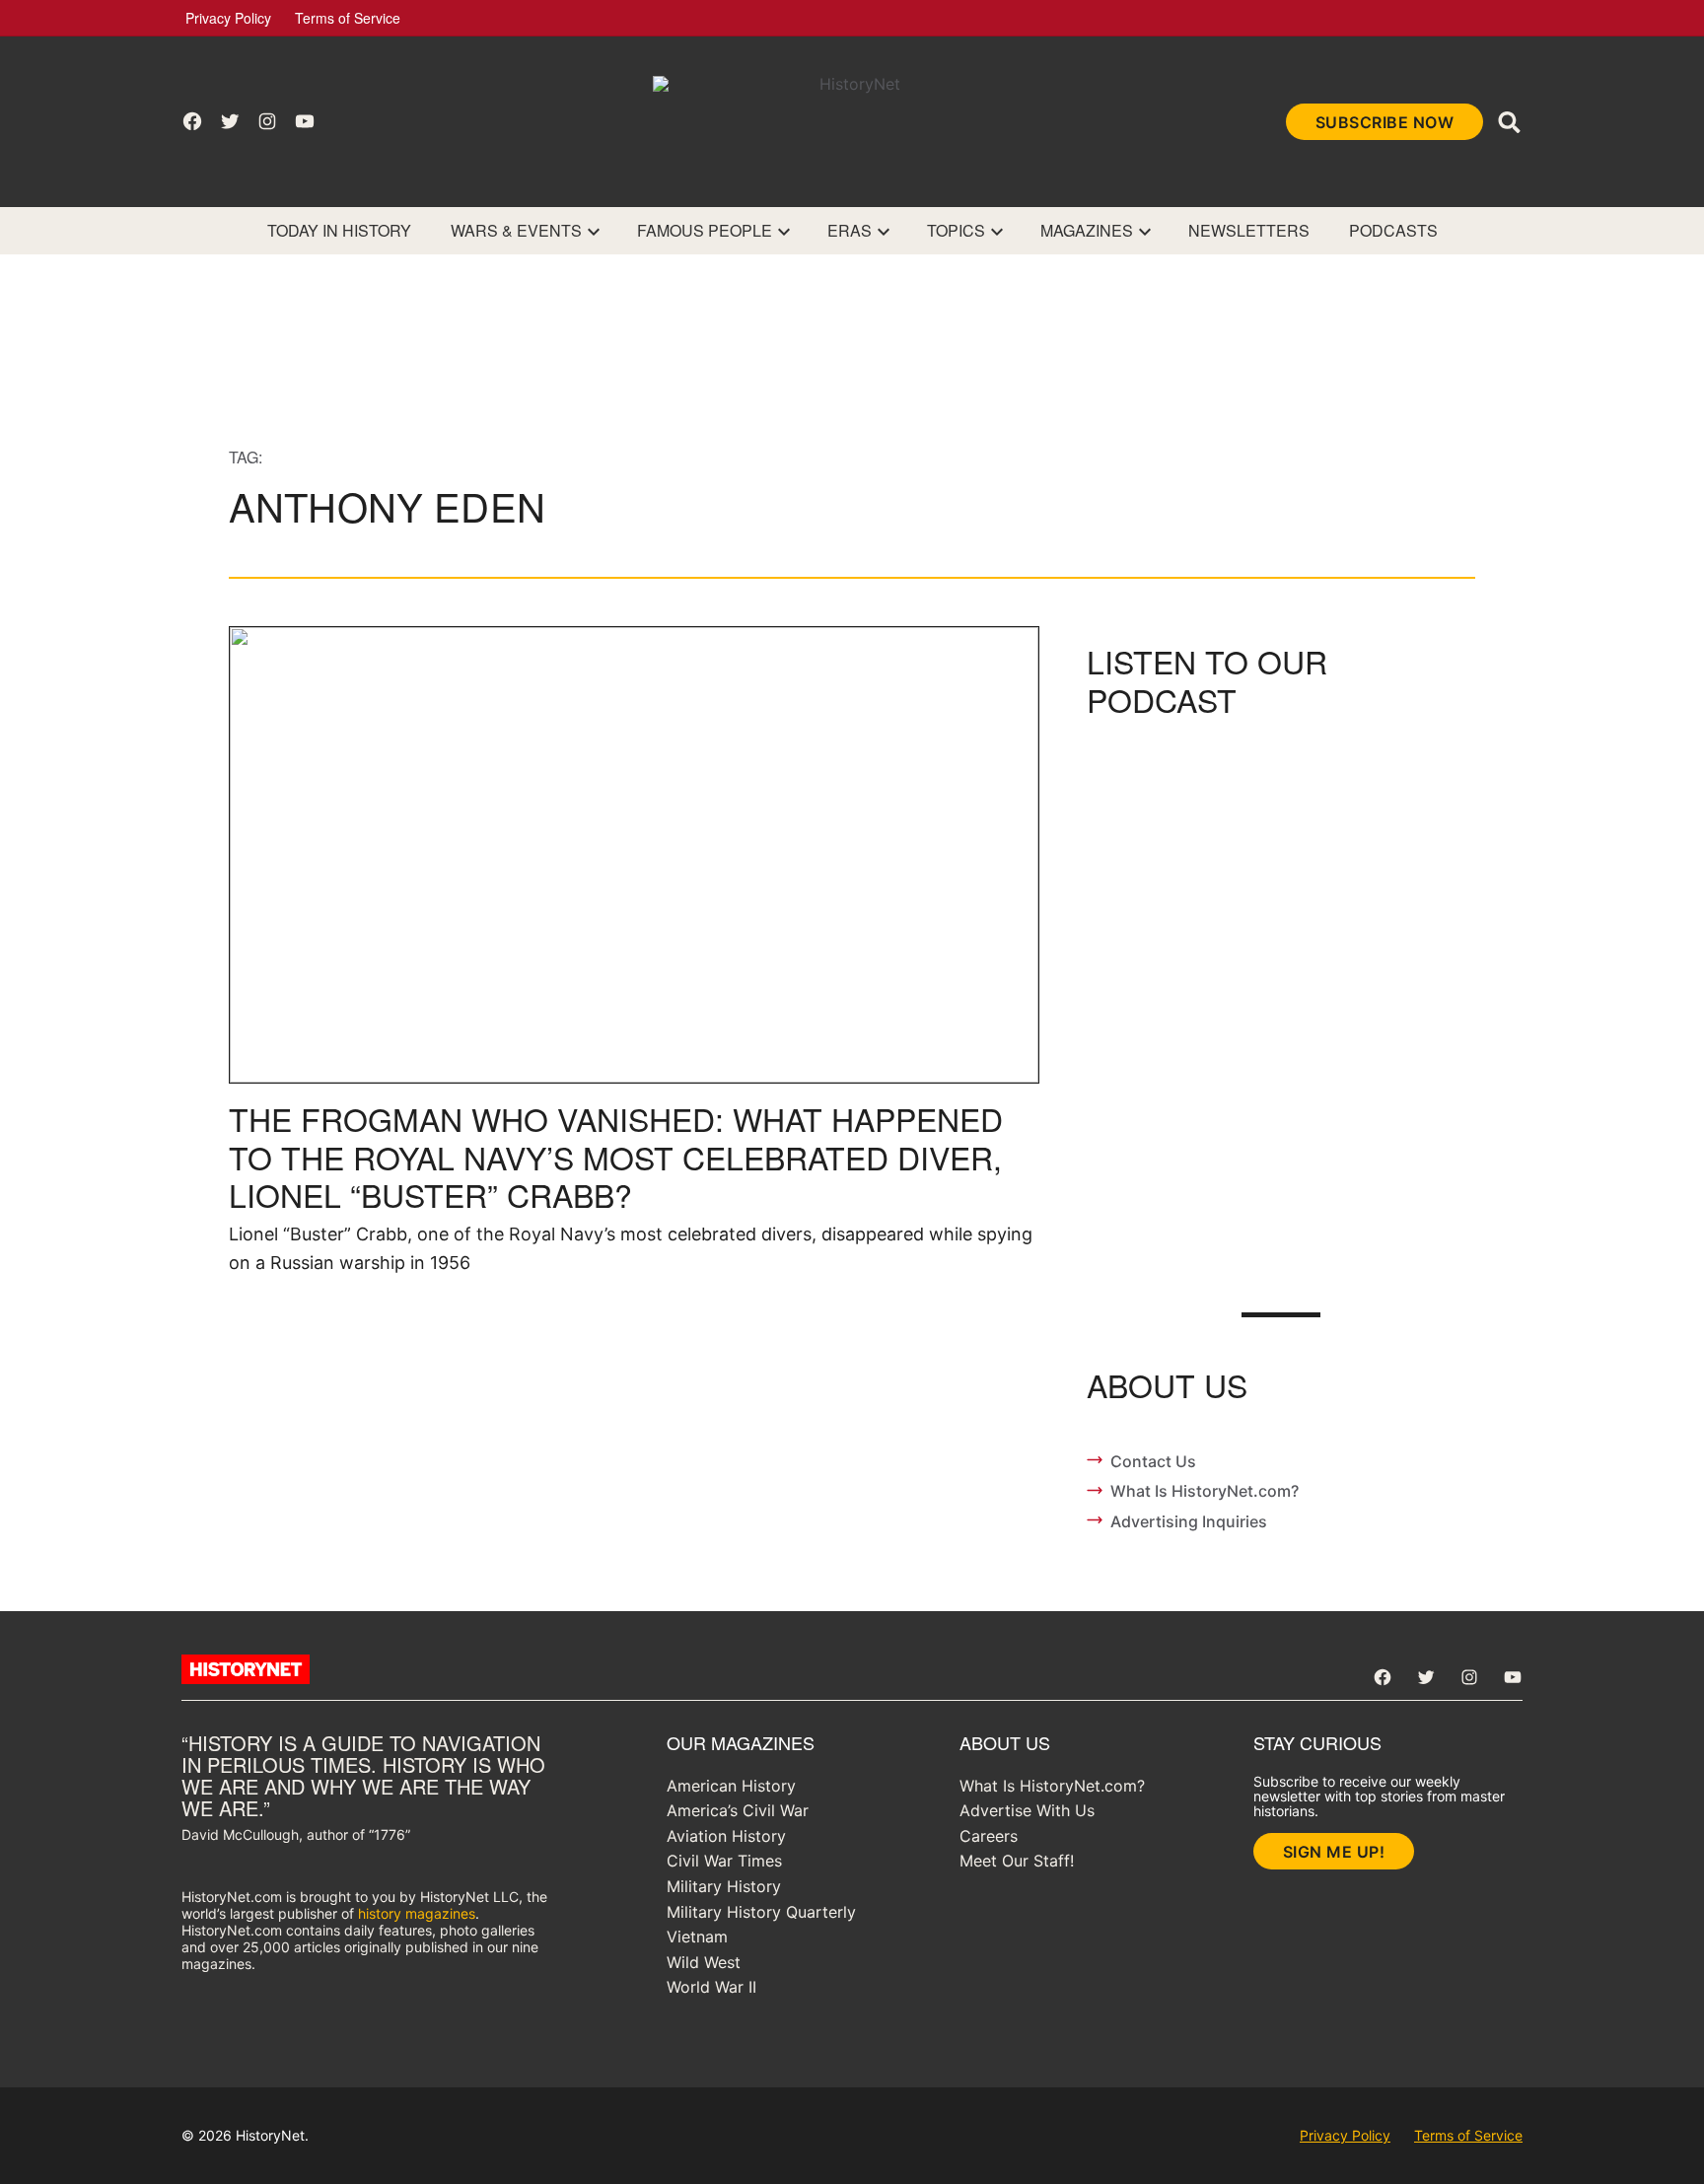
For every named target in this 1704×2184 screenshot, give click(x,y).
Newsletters (1249, 230)
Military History (724, 1886)
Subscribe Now (1385, 122)
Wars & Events (516, 230)
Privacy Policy (228, 18)
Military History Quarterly (761, 1912)
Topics (956, 230)
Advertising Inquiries (1189, 1521)
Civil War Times (724, 1861)
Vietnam (697, 1937)
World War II (711, 1987)
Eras (850, 230)
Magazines (1087, 230)
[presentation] (594, 231)
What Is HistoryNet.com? (1205, 1491)
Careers (989, 1836)
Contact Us (1153, 1461)
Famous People (705, 230)
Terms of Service (348, 18)
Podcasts (1393, 230)
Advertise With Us (1027, 1810)
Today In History (339, 230)
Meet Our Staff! (1017, 1861)
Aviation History (726, 1836)
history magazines (417, 1913)
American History (731, 1786)
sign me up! (1334, 1852)
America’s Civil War (738, 1810)
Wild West (704, 1962)
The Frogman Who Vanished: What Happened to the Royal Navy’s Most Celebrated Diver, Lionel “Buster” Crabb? (616, 1156)
